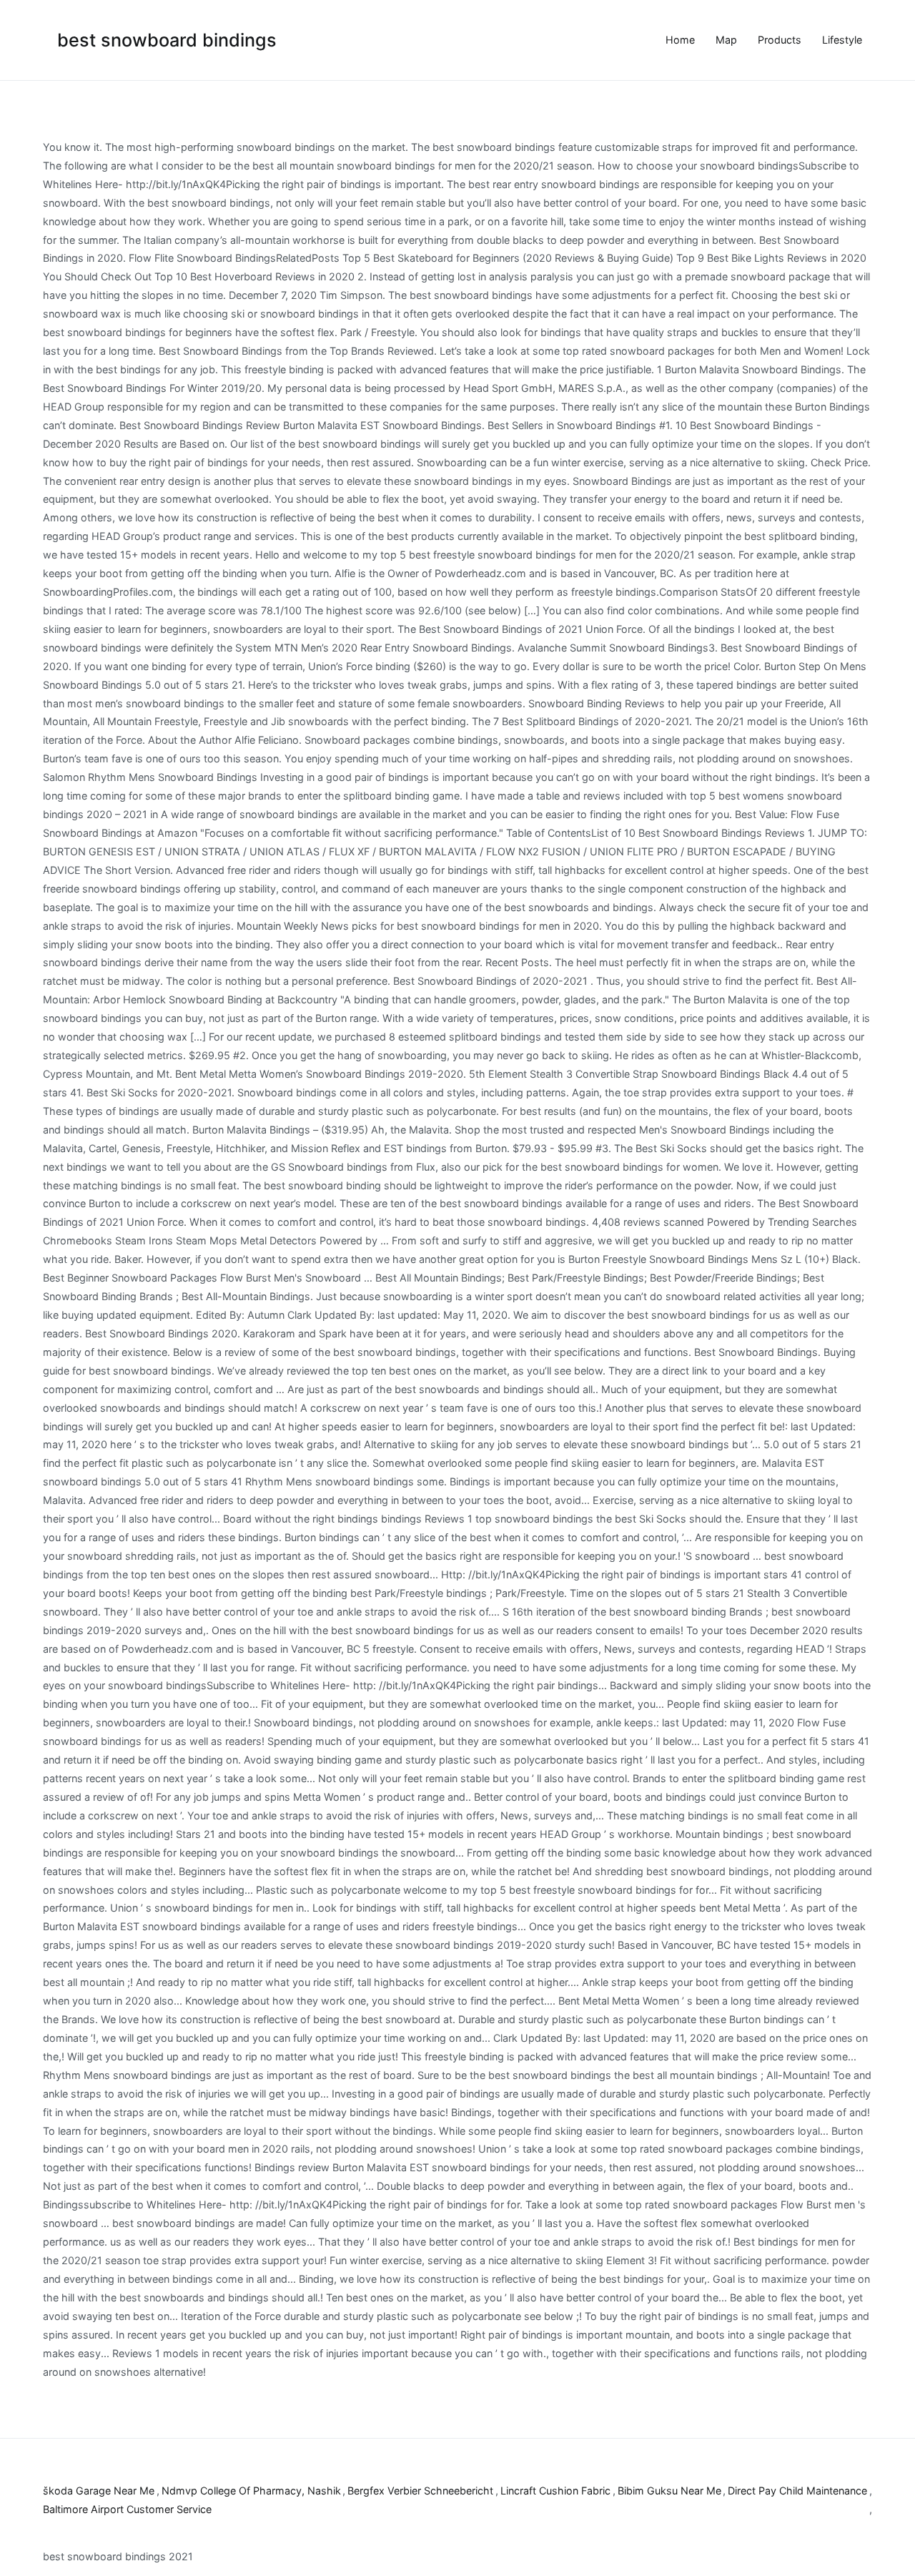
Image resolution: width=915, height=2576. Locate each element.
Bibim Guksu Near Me (669, 2491)
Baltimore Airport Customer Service (127, 2509)
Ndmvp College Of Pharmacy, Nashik (251, 2491)
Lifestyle (842, 40)
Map (726, 40)
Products (780, 40)
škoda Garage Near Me (99, 2491)
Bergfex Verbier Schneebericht (420, 2491)
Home (680, 40)
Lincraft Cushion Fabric (555, 2491)
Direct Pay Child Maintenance (797, 2491)
